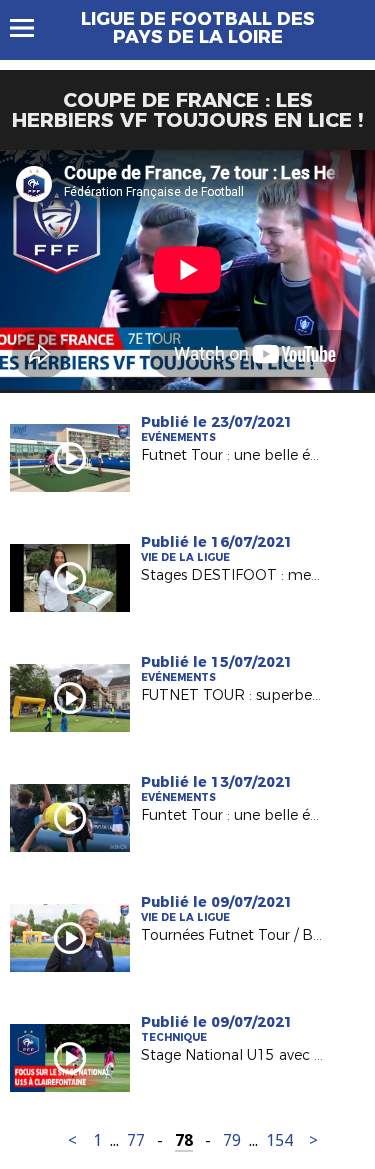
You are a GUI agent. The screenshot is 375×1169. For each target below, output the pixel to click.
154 (279, 1140)
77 (136, 1140)
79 (232, 1140)
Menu (31, 28)
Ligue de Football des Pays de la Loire (198, 28)
